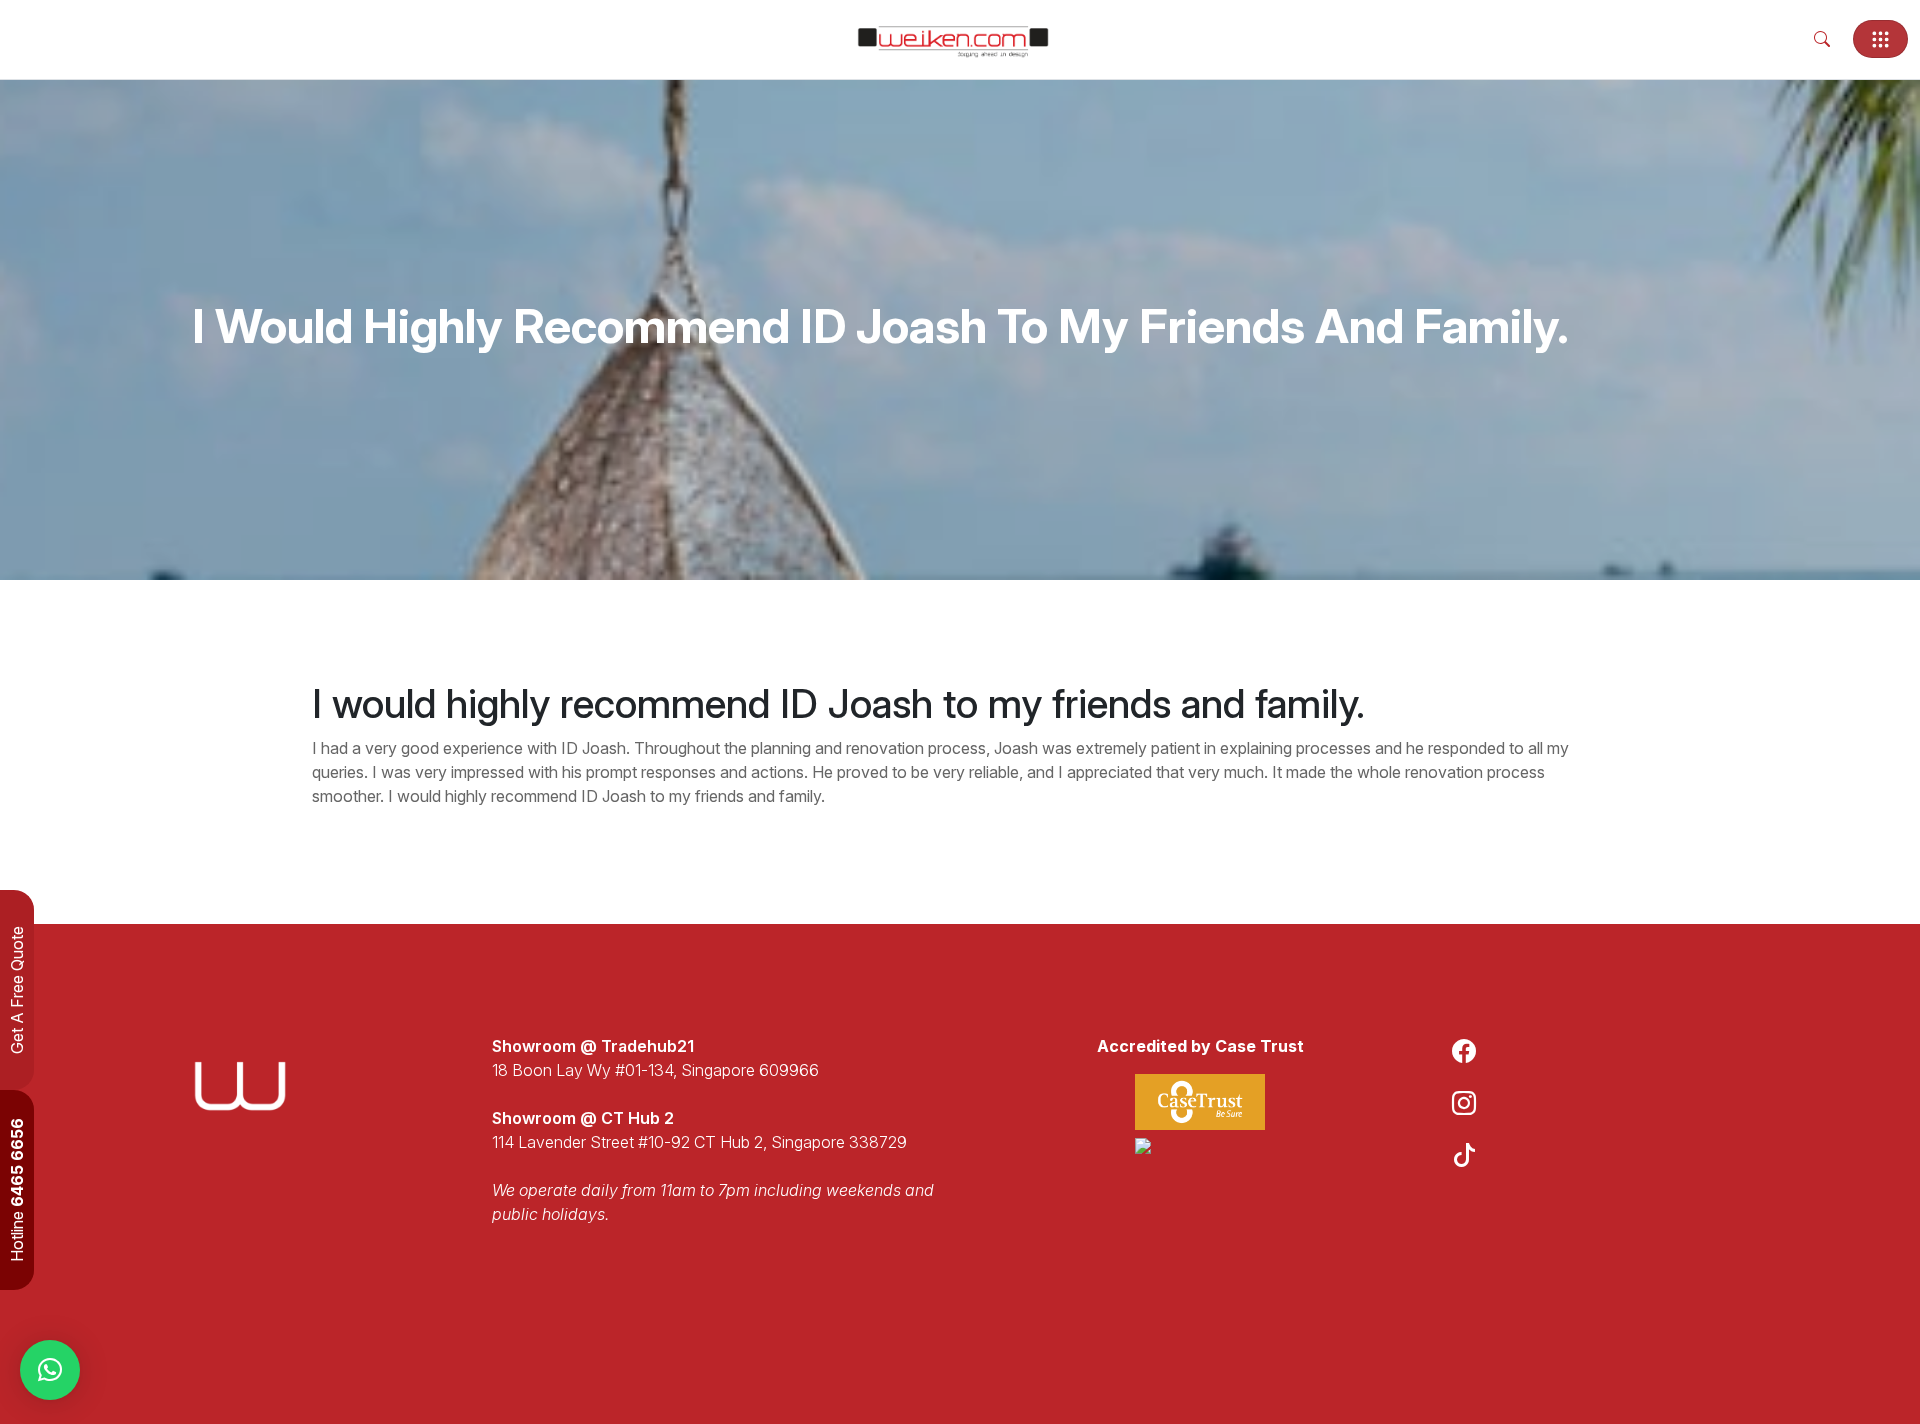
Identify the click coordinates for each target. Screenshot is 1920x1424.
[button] (50, 1370)
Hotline (17, 1190)
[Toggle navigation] (1880, 39)
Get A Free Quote (17, 990)
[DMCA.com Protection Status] (1200, 1146)
